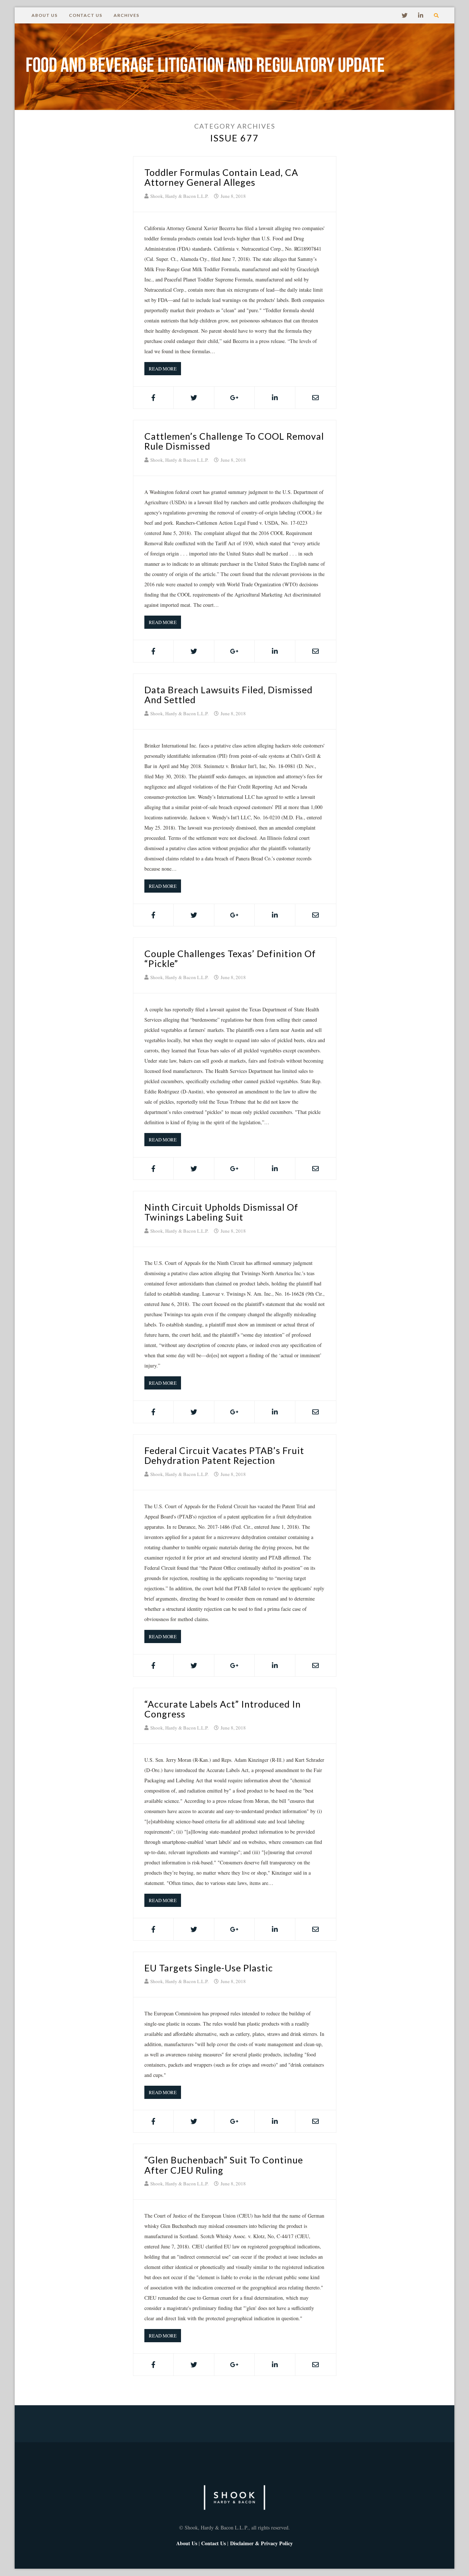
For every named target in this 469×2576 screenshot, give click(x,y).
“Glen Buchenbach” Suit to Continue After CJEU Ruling (224, 2165)
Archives (126, 15)
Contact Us (86, 15)
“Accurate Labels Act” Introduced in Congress (223, 1709)
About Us (45, 15)
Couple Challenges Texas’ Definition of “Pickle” (230, 959)
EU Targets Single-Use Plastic (209, 1968)
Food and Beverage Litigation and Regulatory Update (205, 67)
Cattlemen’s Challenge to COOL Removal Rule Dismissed (234, 441)
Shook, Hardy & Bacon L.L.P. (179, 196)
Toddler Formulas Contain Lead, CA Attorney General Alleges (221, 177)
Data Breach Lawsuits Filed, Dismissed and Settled (228, 695)
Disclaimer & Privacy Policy (261, 2543)
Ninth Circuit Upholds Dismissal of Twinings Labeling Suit (221, 1212)
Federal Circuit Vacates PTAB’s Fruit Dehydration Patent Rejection (224, 1455)
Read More (163, 369)
